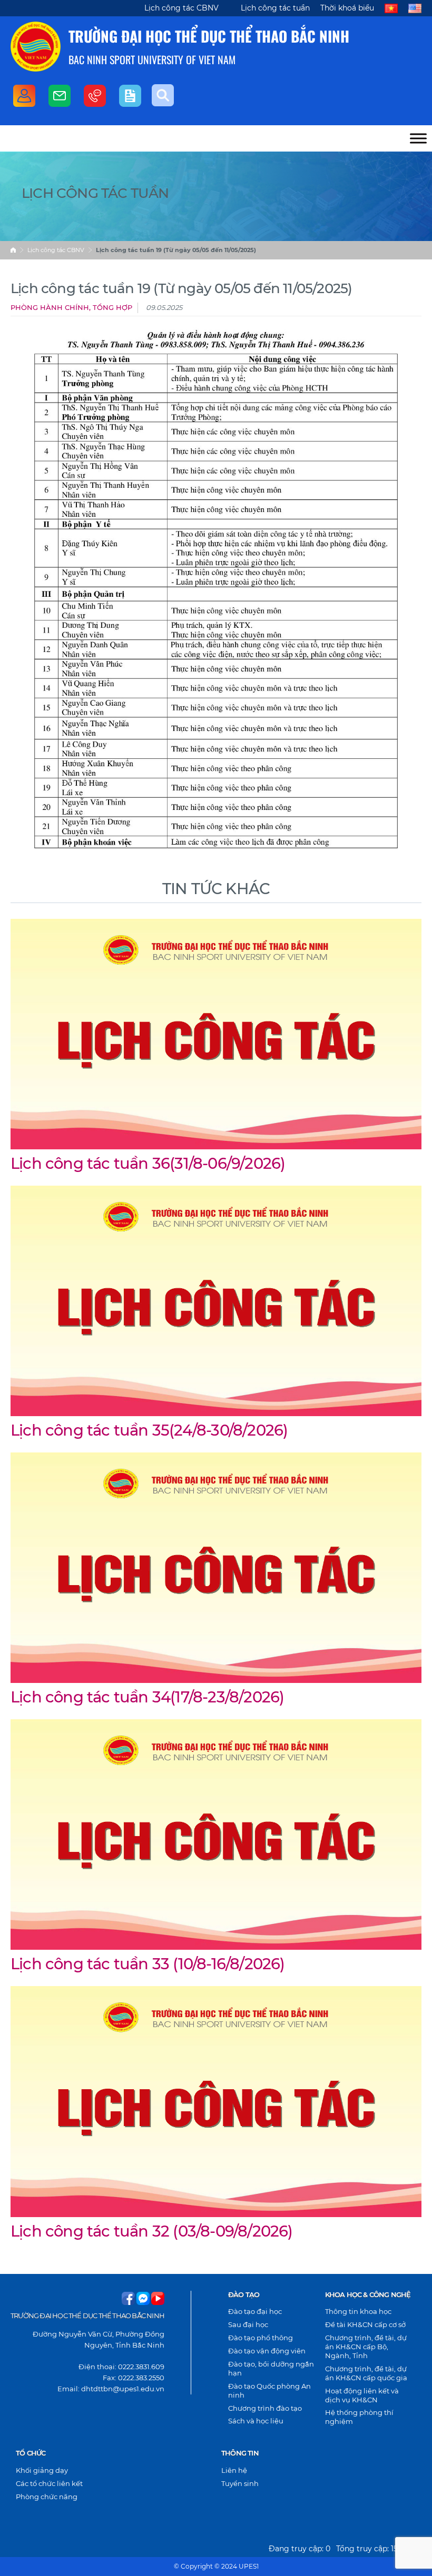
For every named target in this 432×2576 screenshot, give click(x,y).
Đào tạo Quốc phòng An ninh (269, 2390)
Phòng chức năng (47, 2497)
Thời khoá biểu (347, 8)
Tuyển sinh (240, 2483)
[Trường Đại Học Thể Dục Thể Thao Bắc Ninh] (36, 47)
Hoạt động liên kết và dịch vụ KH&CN (362, 2395)
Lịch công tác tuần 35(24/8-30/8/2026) (149, 1430)
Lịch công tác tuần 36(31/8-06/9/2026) (148, 1163)
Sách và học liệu (256, 2421)
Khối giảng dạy (42, 2470)
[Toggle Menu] (418, 138)
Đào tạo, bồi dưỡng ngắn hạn (271, 2368)
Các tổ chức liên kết (49, 2483)
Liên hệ (234, 2470)
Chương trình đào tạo (265, 2408)
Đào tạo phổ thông (261, 2338)
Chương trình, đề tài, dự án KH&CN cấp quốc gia (366, 2373)
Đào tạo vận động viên (267, 2351)
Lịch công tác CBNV (181, 8)
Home (13, 250)
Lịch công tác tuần (275, 8)
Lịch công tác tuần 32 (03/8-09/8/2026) (152, 2231)
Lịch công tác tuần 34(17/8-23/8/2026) (147, 1697)
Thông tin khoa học (358, 2311)
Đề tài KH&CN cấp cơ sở (365, 2324)
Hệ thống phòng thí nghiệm (359, 2417)
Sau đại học (248, 2324)
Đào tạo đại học (255, 2311)
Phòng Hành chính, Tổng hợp (71, 308)
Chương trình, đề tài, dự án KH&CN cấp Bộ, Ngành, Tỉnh (366, 2347)
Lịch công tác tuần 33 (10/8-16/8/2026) (148, 1964)
